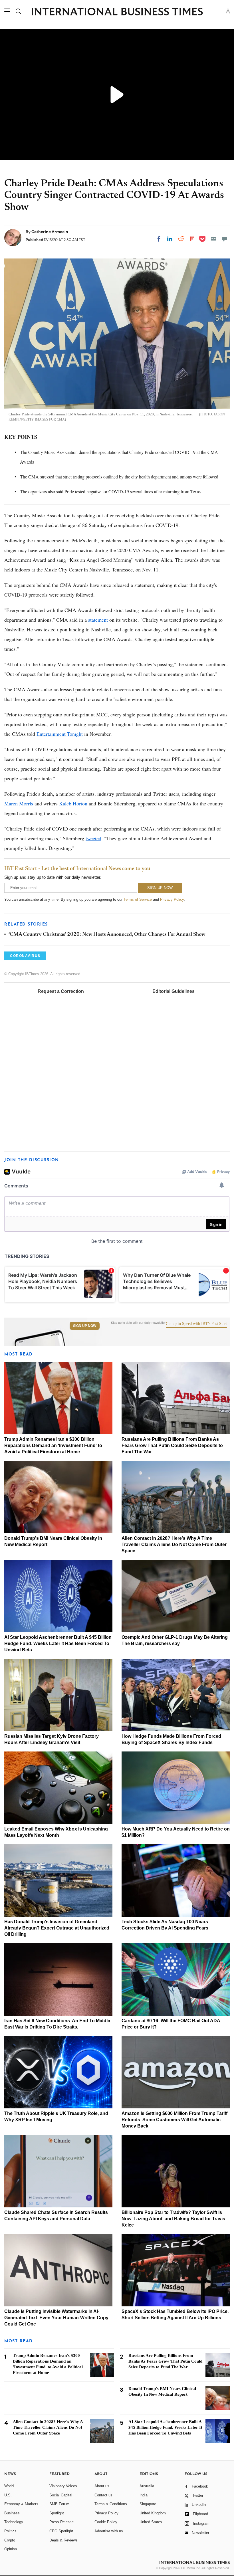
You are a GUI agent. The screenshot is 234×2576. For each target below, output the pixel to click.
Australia (147, 2486)
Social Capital (61, 2495)
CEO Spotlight (61, 2531)
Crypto (10, 2540)
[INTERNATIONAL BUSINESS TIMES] (117, 12)
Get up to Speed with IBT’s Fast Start (196, 1324)
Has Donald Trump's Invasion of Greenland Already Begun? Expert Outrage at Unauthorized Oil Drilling (57, 1928)
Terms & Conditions (111, 2504)
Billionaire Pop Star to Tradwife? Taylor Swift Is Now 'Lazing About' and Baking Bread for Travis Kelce (173, 2219)
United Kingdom (153, 2513)
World (9, 2486)
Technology (14, 2522)
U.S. (8, 2495)
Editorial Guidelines (174, 991)
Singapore (148, 2504)
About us (102, 2486)
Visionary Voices (63, 2486)
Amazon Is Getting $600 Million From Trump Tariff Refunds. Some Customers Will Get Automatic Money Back (175, 2120)
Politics (10, 2531)
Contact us (103, 2495)
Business (12, 2513)
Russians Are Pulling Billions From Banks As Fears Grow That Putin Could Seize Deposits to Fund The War (172, 1445)
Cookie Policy (106, 2522)
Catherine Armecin (50, 232)
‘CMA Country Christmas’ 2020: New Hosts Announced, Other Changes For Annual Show (107, 935)
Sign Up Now (85, 1326)
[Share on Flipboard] (192, 239)
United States (151, 2522)
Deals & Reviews (63, 2540)
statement (98, 620)
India (144, 2495)
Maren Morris (19, 803)
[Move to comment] (225, 239)
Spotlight (57, 2513)
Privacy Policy (172, 899)
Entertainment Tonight (60, 734)
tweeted (93, 838)
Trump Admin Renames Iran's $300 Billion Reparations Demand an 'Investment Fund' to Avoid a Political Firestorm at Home (53, 1445)
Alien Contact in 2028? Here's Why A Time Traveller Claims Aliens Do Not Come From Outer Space (174, 1544)
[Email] (213, 239)
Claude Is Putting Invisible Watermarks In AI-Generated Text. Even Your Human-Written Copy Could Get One (56, 2318)
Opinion (11, 2549)
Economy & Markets (21, 2504)
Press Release (61, 2522)
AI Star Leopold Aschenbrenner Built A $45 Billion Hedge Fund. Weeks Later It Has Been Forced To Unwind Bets (58, 1643)
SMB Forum (59, 2504)
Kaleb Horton (73, 803)
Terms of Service (138, 899)
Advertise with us (109, 2531)
